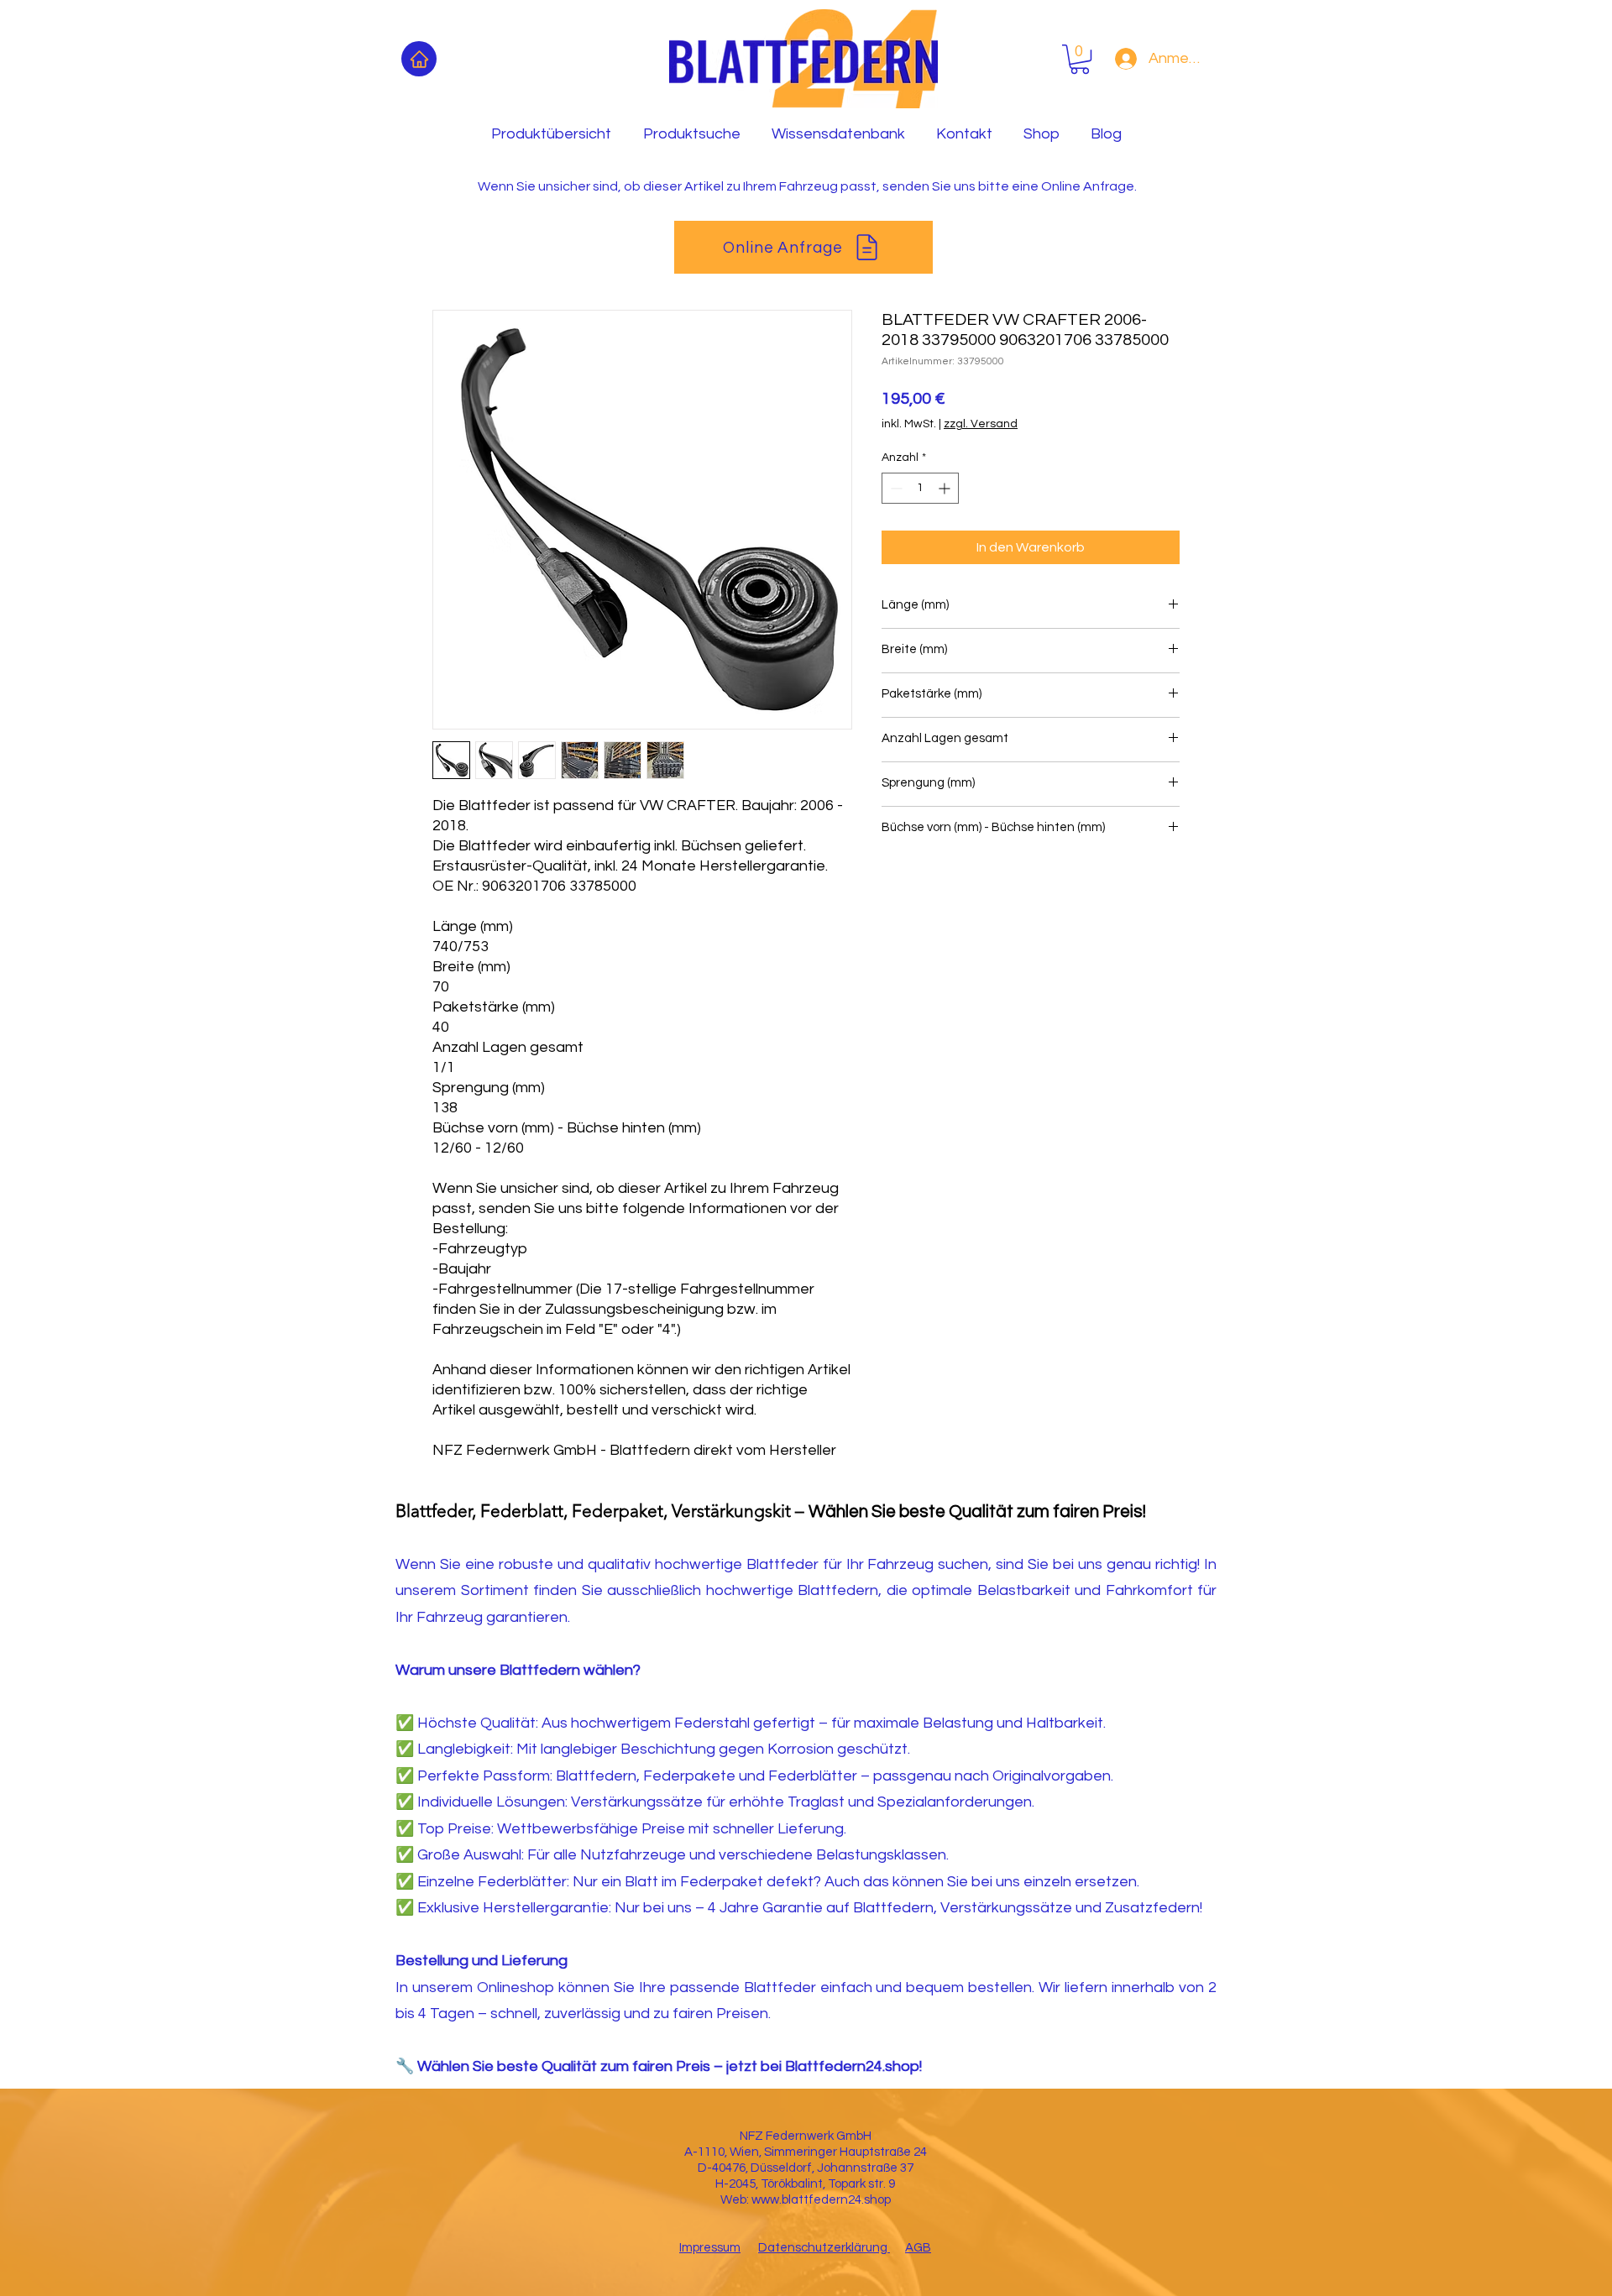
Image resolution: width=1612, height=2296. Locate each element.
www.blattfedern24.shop (821, 2200)
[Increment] (946, 488)
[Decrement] (895, 488)
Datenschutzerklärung (824, 2248)
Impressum (710, 2248)
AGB (918, 2248)
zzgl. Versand (981, 424)
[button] (1080, 59)
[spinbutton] (920, 488)
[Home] (419, 59)
